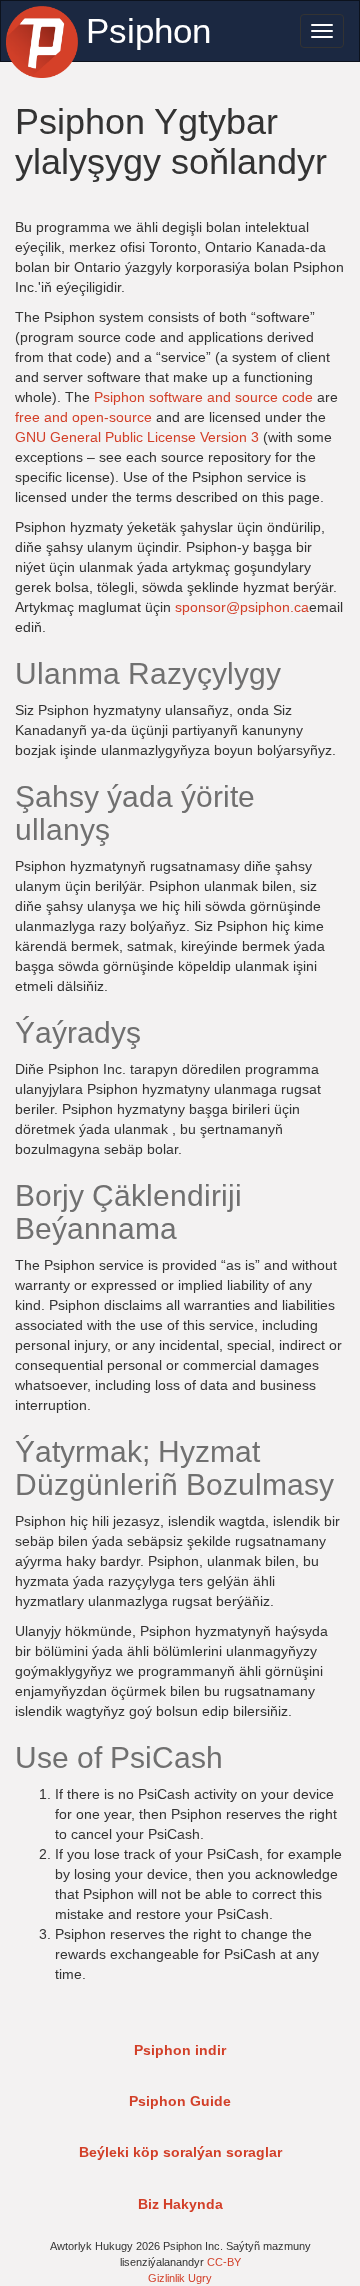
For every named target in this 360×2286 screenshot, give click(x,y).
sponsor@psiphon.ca (242, 607)
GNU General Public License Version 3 (137, 437)
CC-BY (224, 2262)
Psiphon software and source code (203, 397)
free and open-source (83, 417)
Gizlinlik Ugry (180, 2278)
